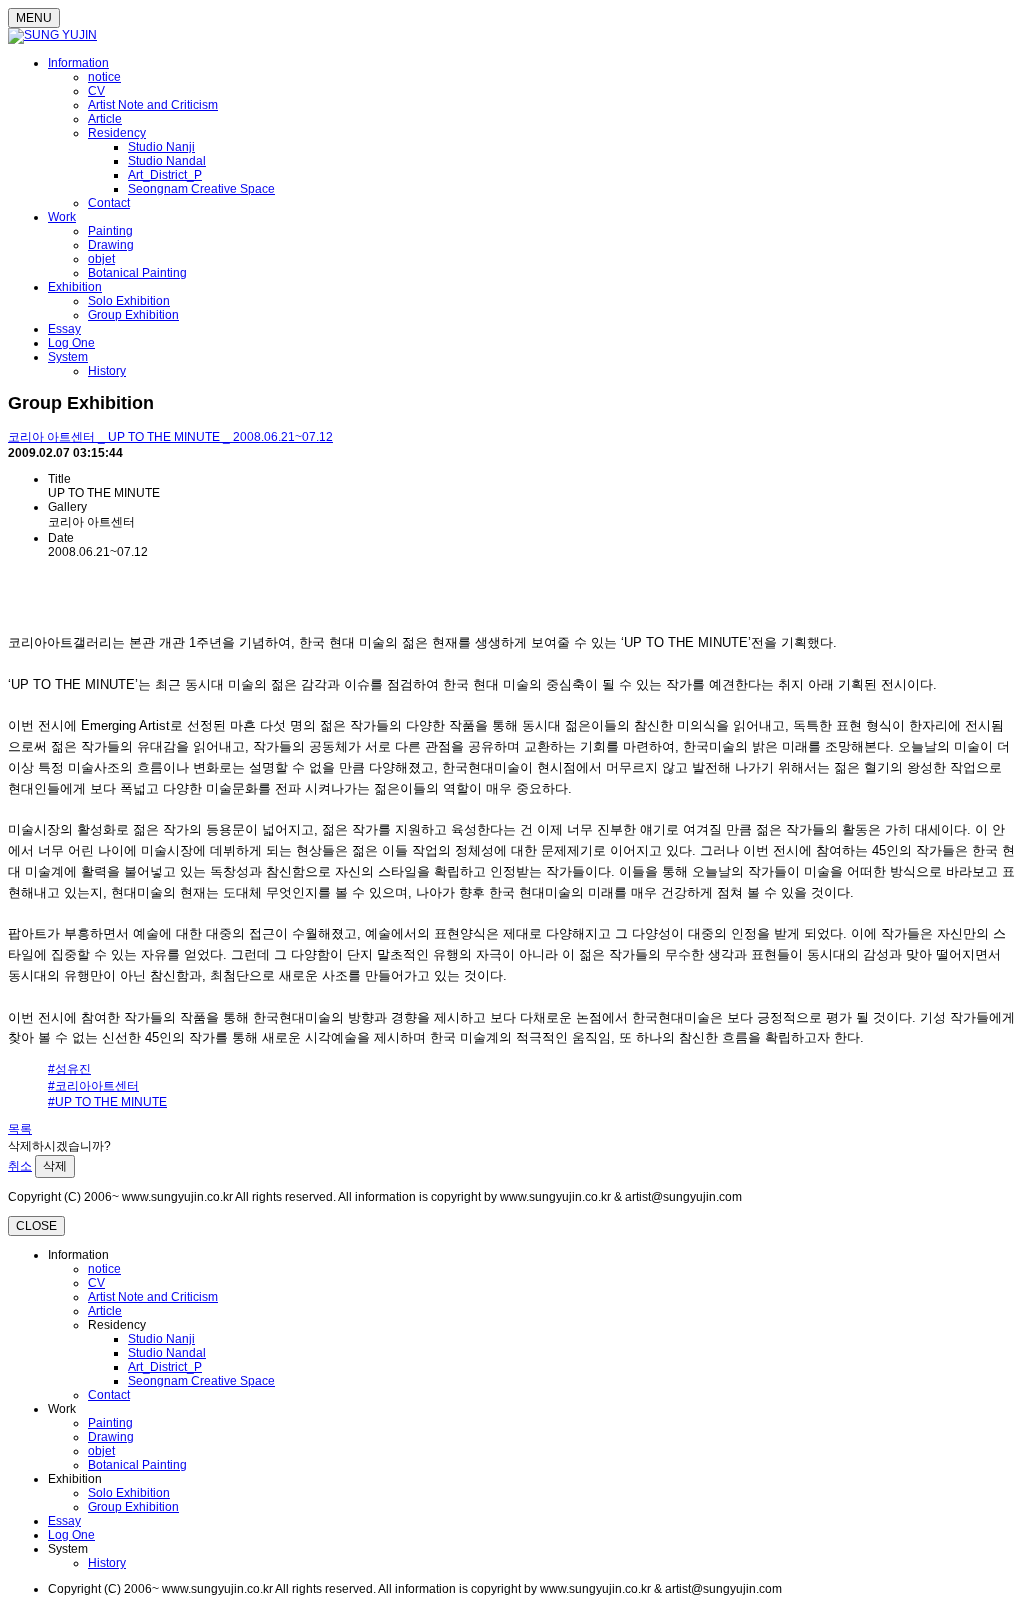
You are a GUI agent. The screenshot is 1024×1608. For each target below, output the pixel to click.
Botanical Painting (137, 273)
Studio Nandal (167, 161)
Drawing (111, 245)
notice (104, 77)
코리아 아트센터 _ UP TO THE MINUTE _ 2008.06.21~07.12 (170, 437)
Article (105, 119)
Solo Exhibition (129, 301)
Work (62, 217)
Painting (110, 231)
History (107, 371)
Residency (117, 133)
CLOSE (36, 1226)
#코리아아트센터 (93, 1086)
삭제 (55, 1166)
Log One (71, 343)
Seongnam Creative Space (201, 189)
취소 (20, 1166)
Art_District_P (165, 175)
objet (101, 259)
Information (78, 63)
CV (96, 91)
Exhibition (75, 287)
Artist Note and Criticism (153, 105)
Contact (109, 203)
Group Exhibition (133, 315)
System (68, 357)
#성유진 (69, 1069)
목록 (20, 1129)
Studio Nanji (161, 147)
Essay (64, 329)
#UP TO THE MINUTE (107, 1102)
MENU (34, 18)
